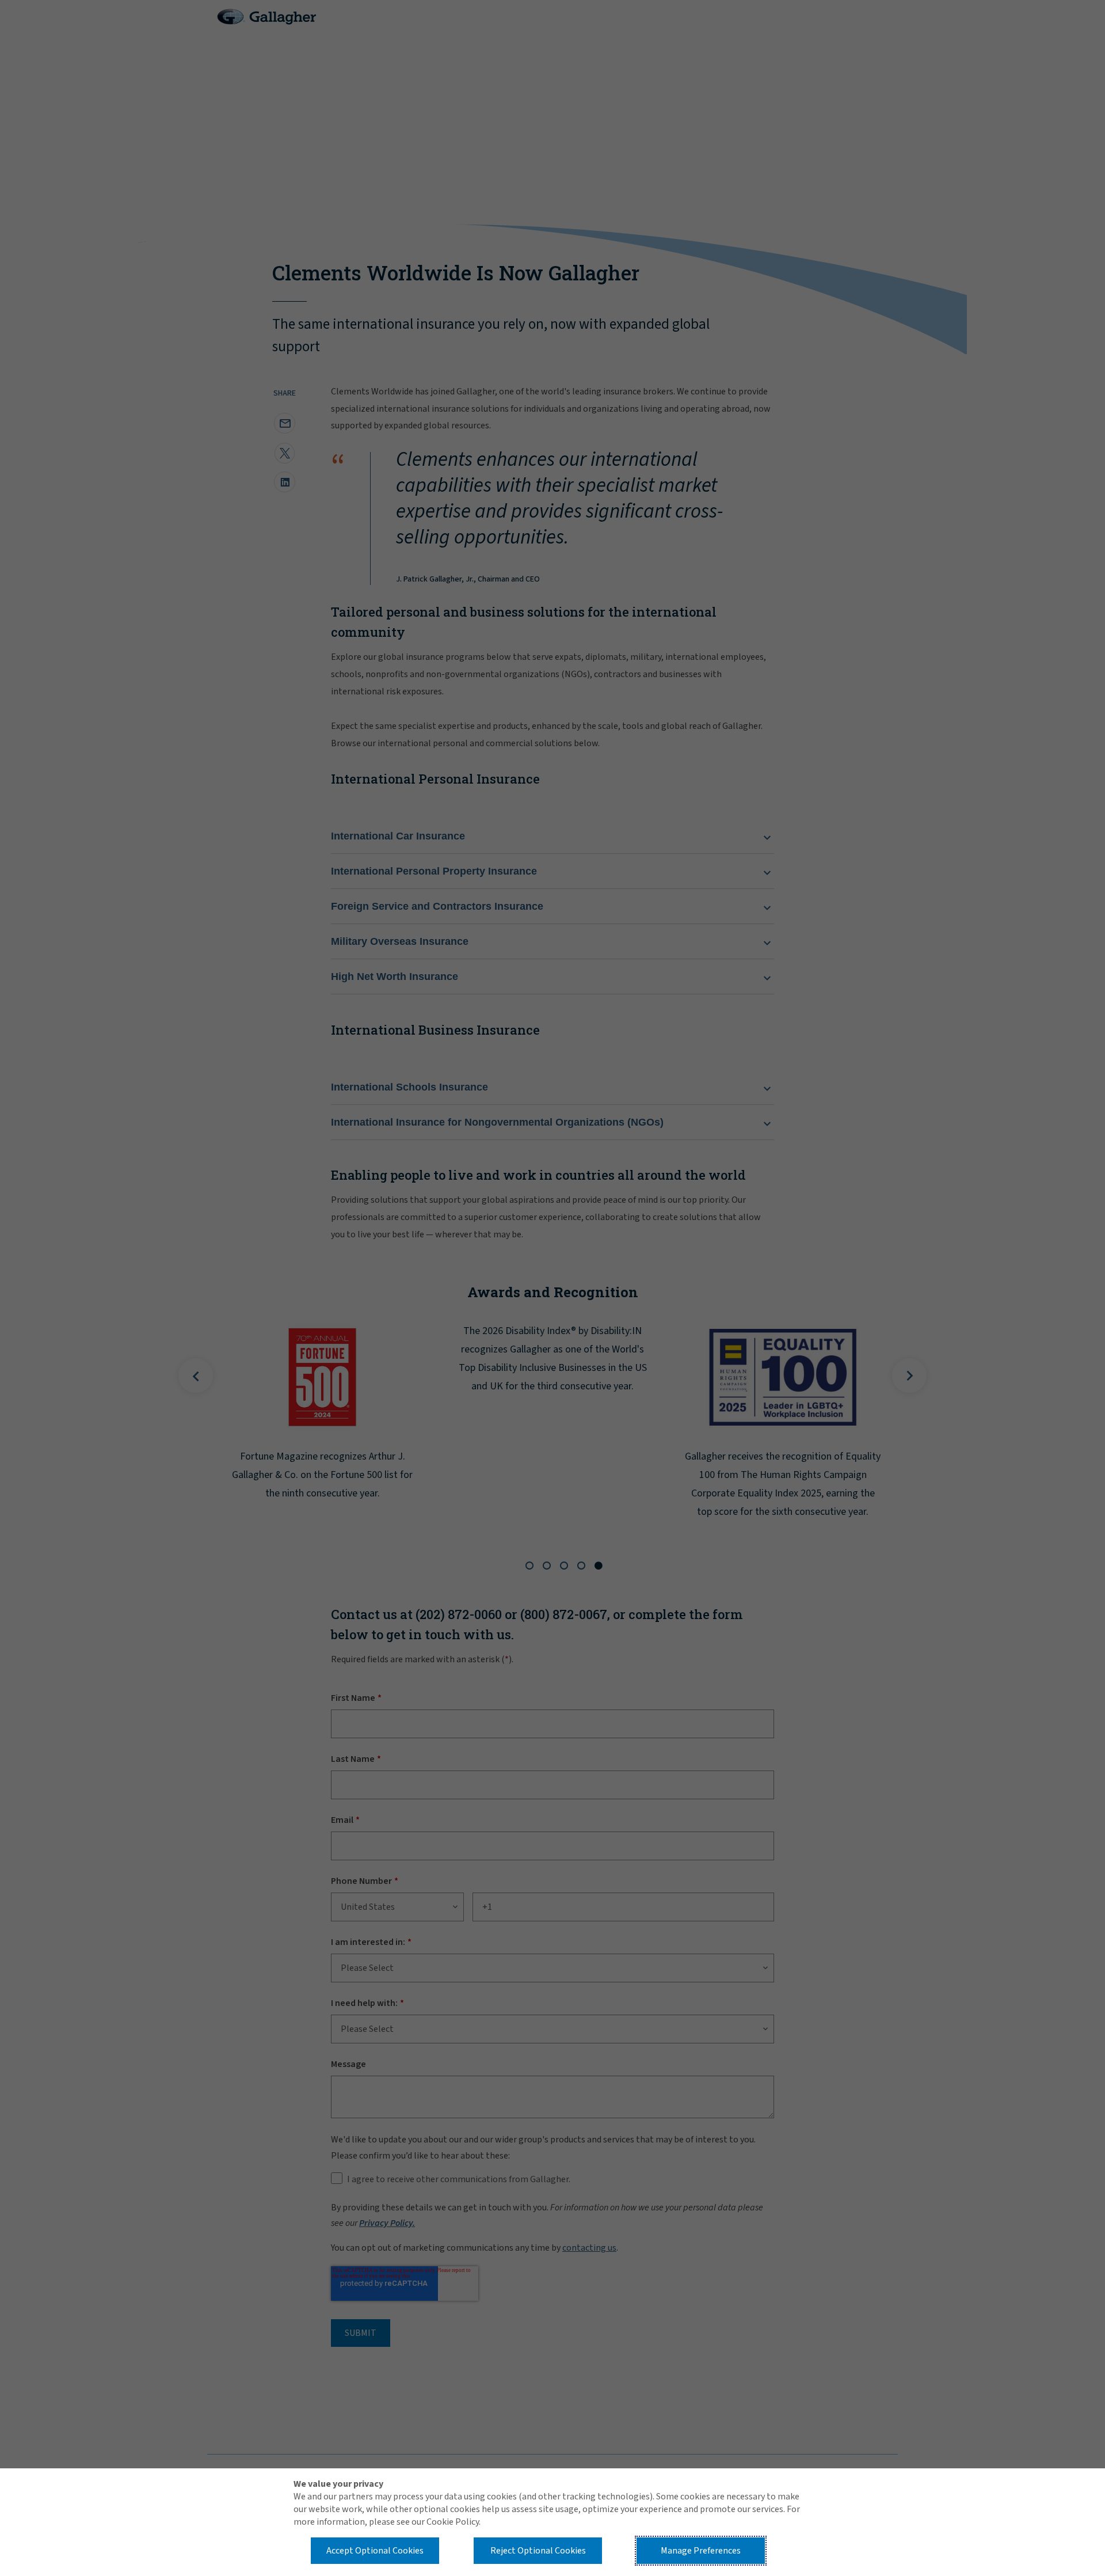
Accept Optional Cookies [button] (375, 2551)
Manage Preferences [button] (701, 2551)
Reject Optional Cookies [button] (538, 2551)
